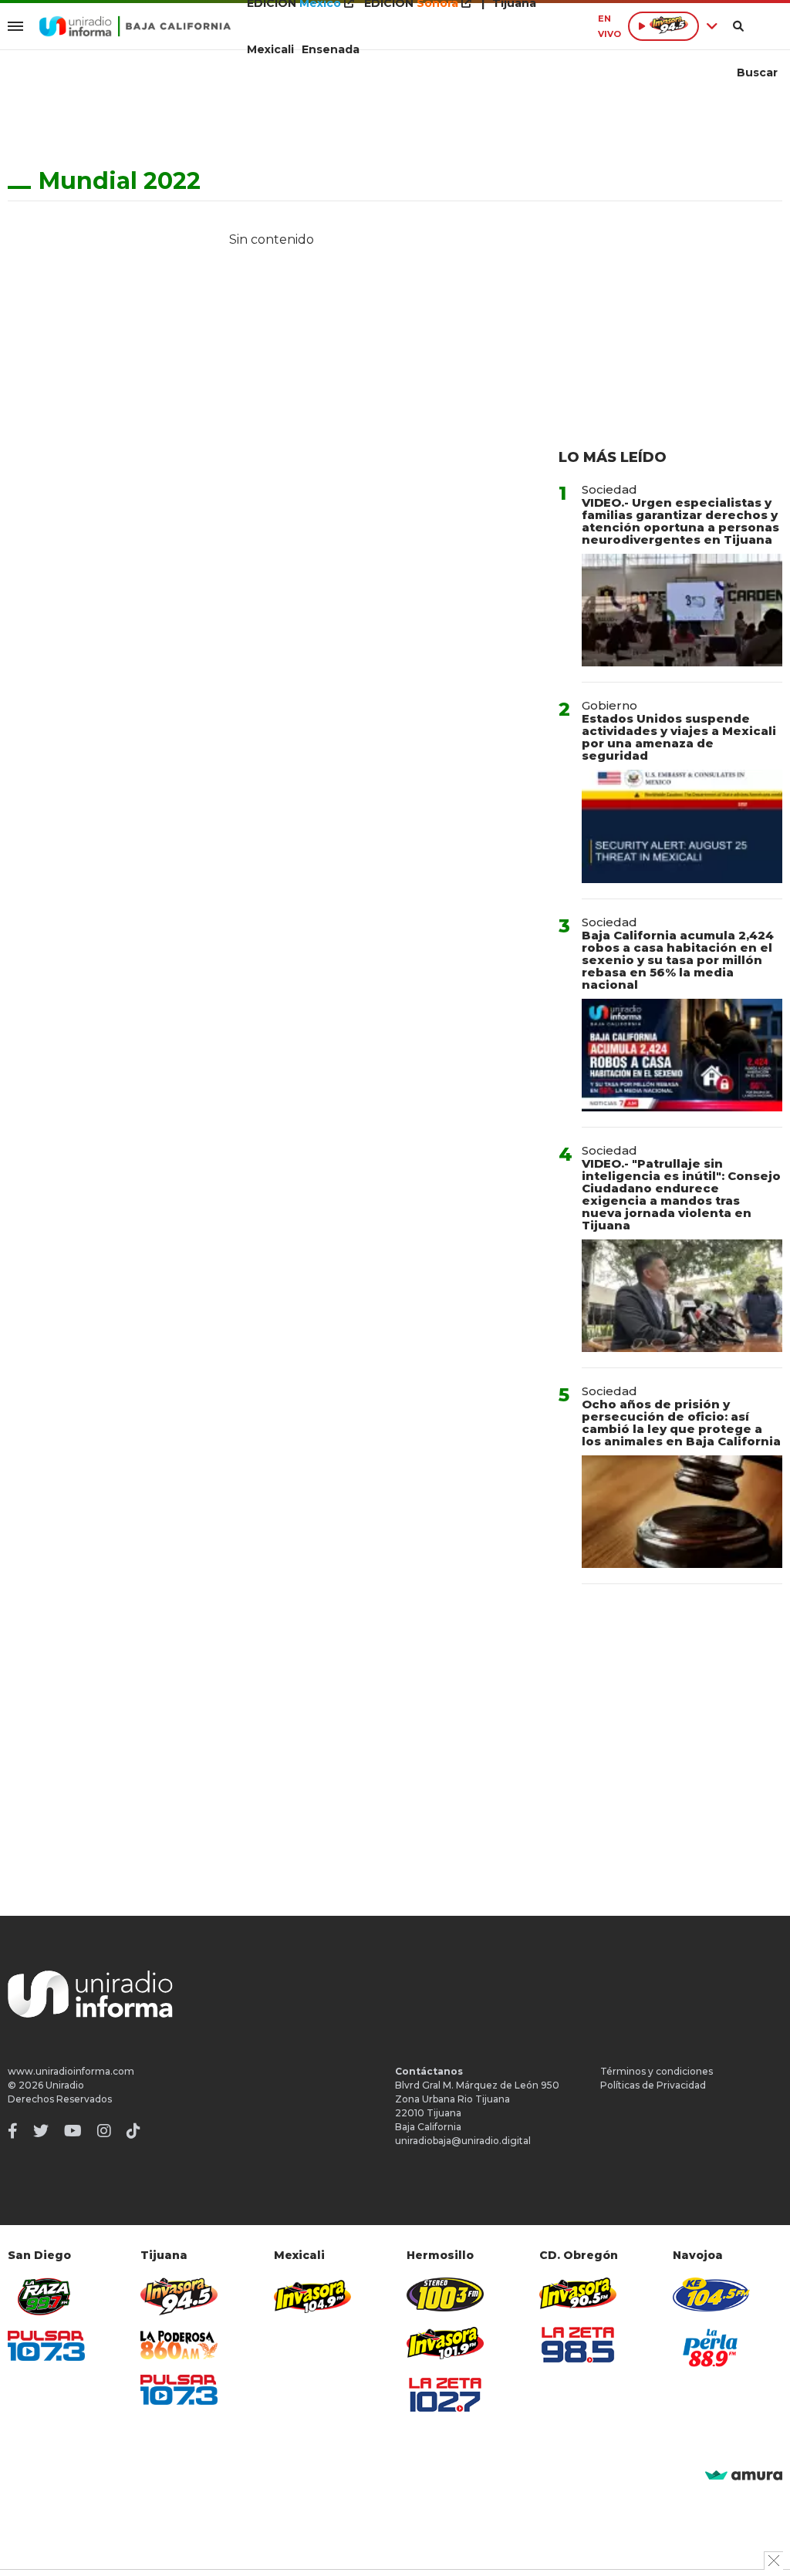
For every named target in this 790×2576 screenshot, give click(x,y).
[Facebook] (13, 2131)
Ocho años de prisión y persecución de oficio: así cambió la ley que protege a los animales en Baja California (681, 1423)
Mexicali (270, 49)
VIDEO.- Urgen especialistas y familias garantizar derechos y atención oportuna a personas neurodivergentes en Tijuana (680, 521)
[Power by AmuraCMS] (744, 2476)
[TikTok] (133, 2131)
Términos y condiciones (657, 2071)
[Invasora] (46, 2296)
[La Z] (445, 2395)
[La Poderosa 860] (179, 2345)
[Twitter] (41, 2131)
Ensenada (331, 49)
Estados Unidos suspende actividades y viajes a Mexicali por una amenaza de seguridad (679, 737)
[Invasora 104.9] (312, 2295)
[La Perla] (711, 2348)
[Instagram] (104, 2131)
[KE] (711, 2294)
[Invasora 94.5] (179, 2296)
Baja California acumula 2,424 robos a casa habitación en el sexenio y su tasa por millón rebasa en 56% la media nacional (678, 960)
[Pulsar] (46, 2346)
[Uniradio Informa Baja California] (135, 26)
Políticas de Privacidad (653, 2085)
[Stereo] (445, 2294)
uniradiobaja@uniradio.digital (463, 2141)
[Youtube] (73, 2131)
